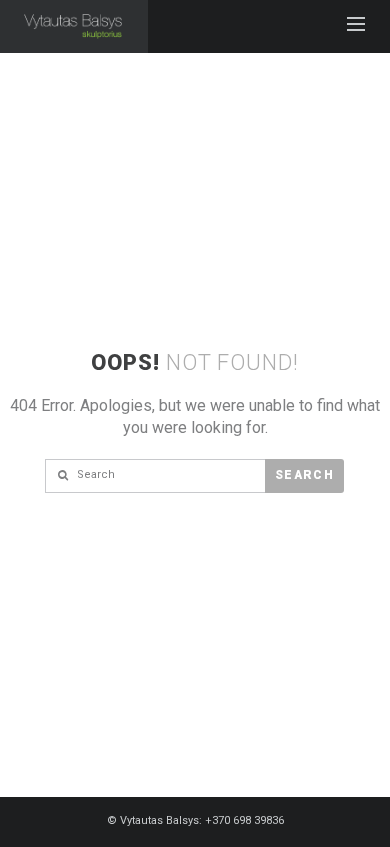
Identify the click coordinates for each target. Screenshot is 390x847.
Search (304, 475)
